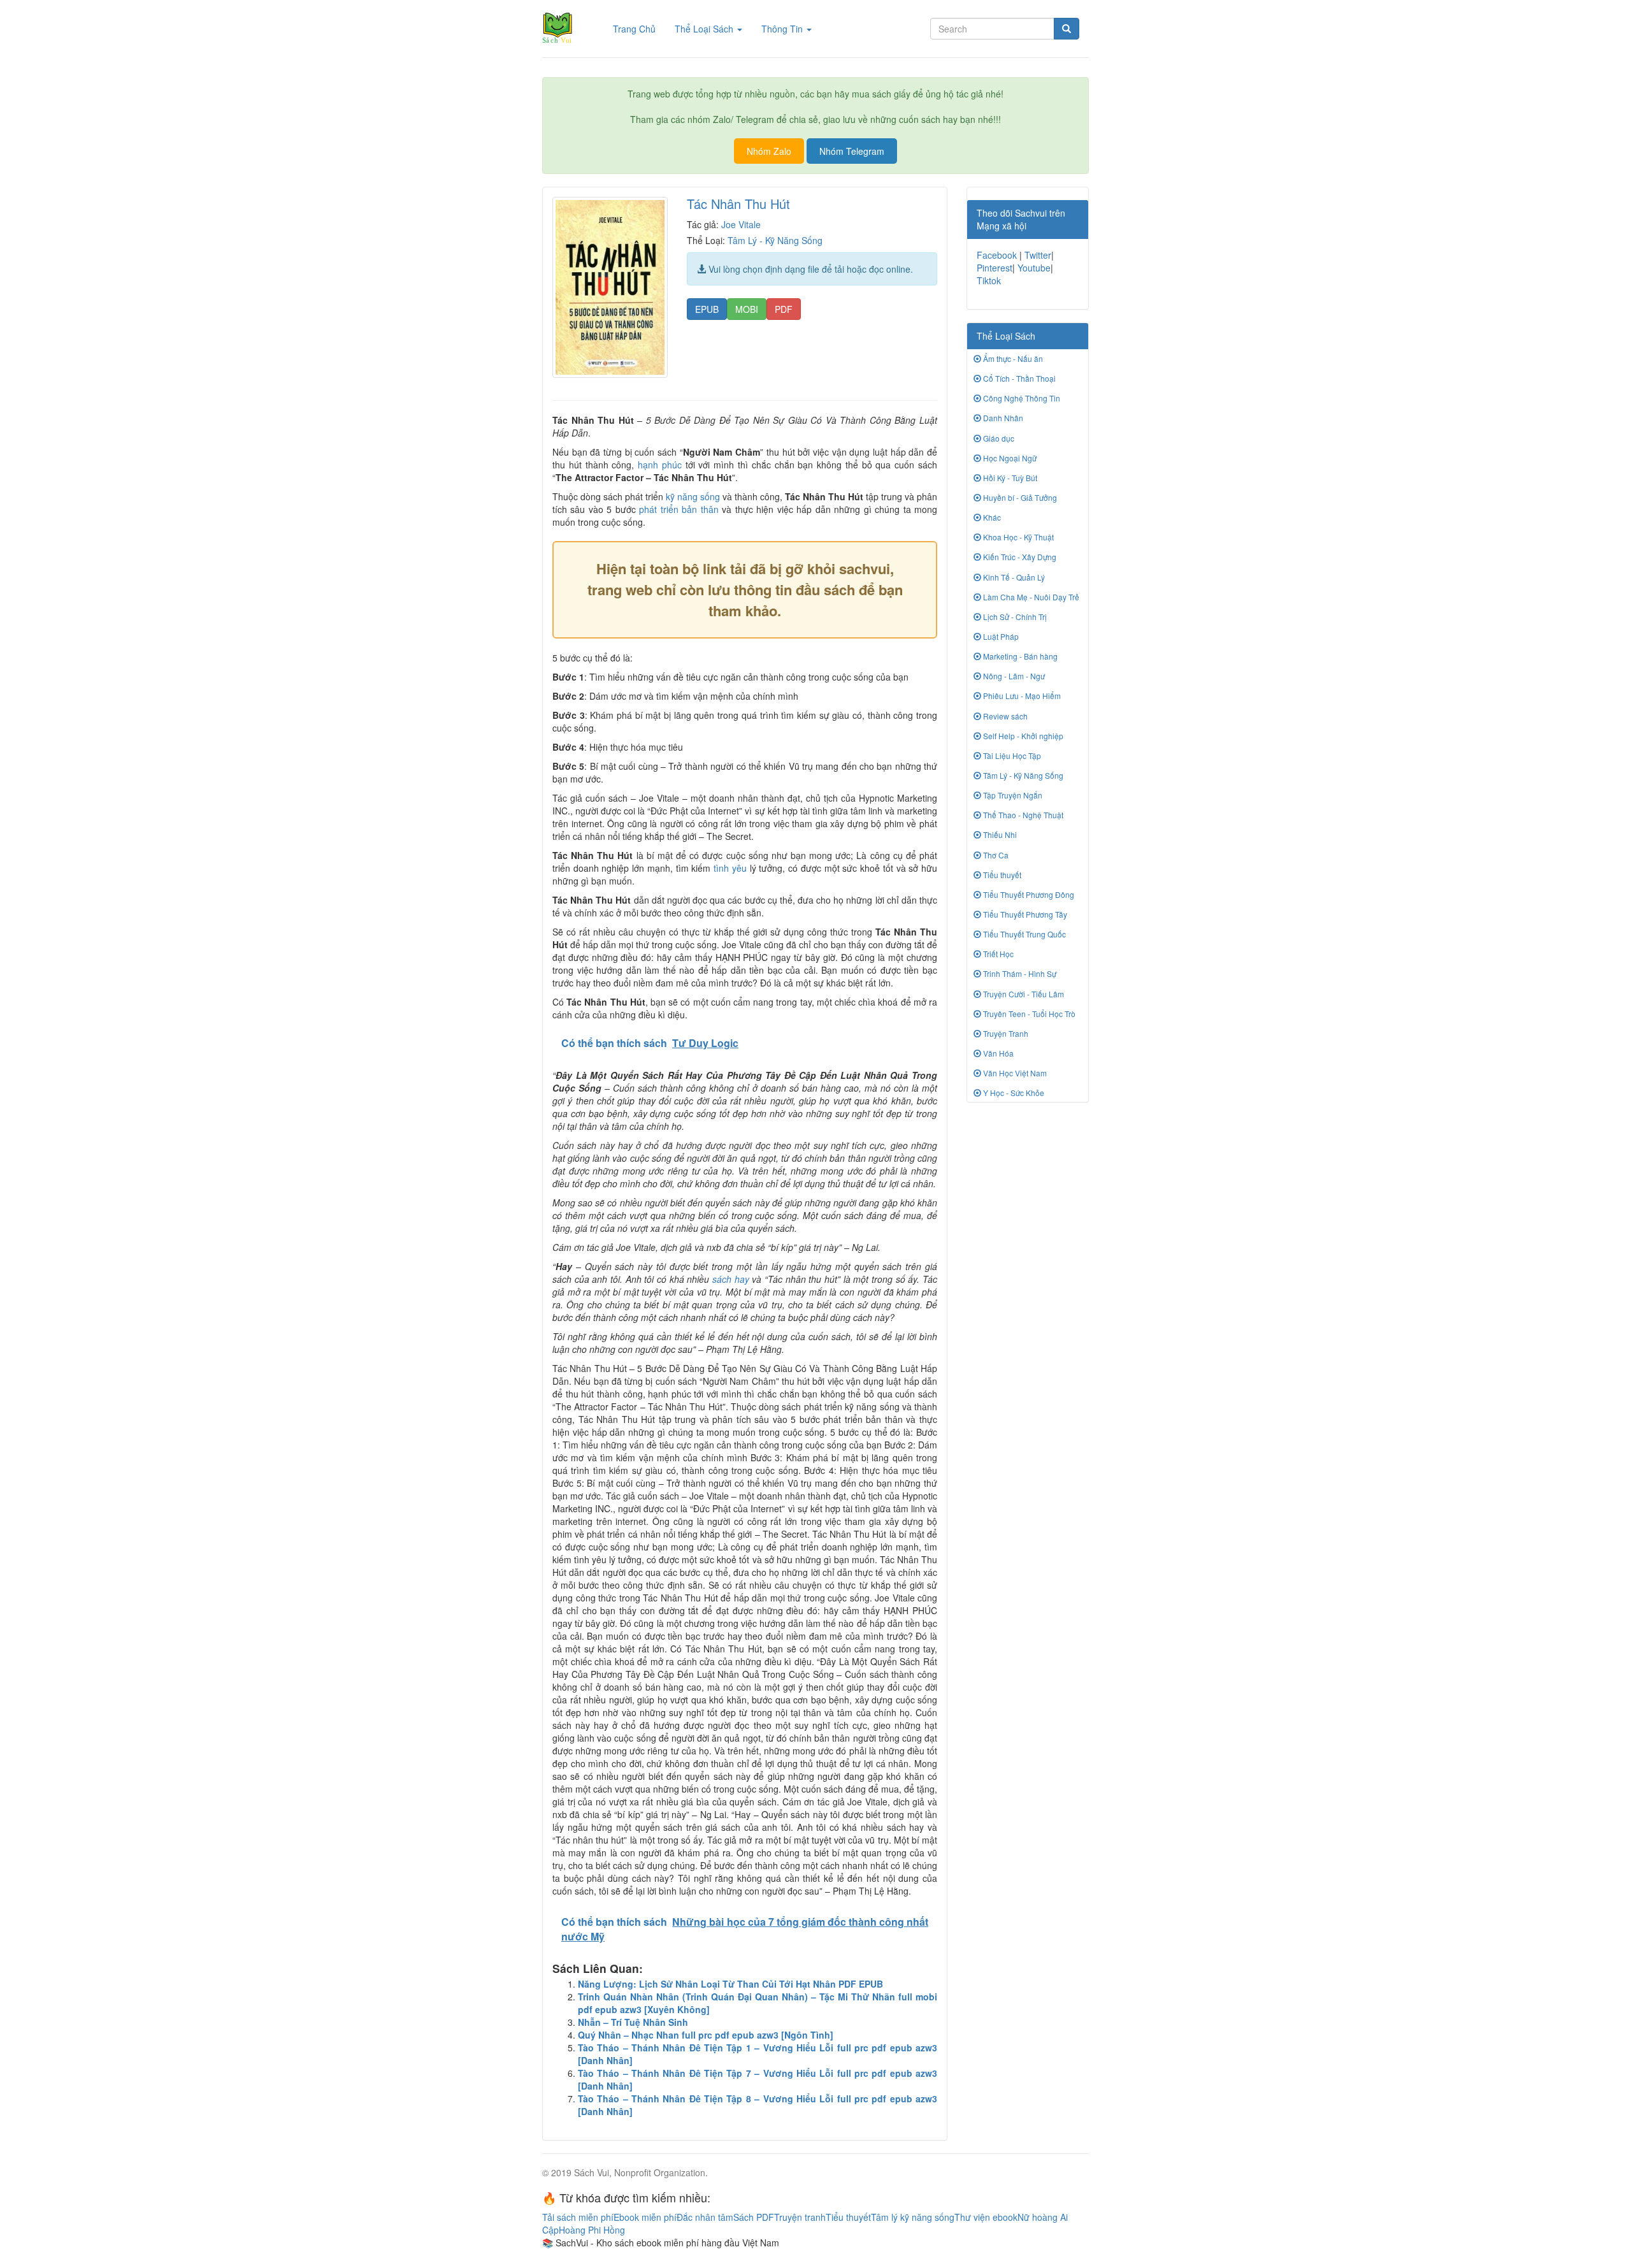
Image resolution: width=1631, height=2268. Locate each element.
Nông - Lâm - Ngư (1013, 676)
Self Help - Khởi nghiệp (1022, 736)
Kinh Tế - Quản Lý (1013, 577)
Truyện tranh (800, 2217)
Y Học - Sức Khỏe (1013, 1093)
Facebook (997, 255)
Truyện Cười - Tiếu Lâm (1023, 994)
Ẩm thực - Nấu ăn (1012, 358)
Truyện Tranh (1005, 1033)
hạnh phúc (660, 465)
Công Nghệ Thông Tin (1021, 398)
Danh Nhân (1002, 418)
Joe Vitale (741, 224)
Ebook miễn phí (645, 2217)
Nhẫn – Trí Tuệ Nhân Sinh (633, 2022)
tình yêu (730, 868)
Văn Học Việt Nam (1014, 1073)
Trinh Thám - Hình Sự (1019, 973)
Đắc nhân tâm (705, 2217)
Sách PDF (754, 2217)
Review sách (1004, 716)
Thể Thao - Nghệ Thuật (1022, 815)
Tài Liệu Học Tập (1011, 755)
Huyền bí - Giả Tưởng (1019, 497)
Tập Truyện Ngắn (1012, 795)
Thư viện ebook (986, 2217)
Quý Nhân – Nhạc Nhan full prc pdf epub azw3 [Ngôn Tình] (706, 2035)
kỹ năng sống (693, 496)
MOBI (747, 309)
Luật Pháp (1000, 636)
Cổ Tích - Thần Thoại (1018, 378)
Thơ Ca (995, 855)
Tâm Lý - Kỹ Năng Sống (775, 240)
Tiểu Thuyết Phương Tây (1024, 914)
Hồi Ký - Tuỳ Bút (1009, 478)
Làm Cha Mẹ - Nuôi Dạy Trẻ (1030, 597)
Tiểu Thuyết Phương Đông (1028, 894)
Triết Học (997, 954)
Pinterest (995, 268)
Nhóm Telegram (852, 151)
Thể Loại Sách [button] (705, 29)
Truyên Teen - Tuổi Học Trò (1028, 1014)
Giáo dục (998, 438)
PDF (784, 309)
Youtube (1034, 268)
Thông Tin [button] (783, 29)
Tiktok (989, 280)
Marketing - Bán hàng (1019, 656)
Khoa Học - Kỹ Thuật (1017, 537)
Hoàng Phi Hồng (592, 2230)
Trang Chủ (639, 28)
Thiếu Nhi (999, 834)
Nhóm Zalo (769, 151)
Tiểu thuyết (1001, 875)
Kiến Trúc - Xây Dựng (1019, 557)
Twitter (1038, 255)
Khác (991, 517)
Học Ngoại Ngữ (1009, 458)
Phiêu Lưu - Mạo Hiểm (1021, 696)
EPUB (707, 309)
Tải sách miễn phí (578, 2217)
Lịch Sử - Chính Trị (1014, 617)
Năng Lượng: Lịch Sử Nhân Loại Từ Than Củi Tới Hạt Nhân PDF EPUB (730, 1984)
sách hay (731, 1279)
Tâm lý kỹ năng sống (913, 2217)
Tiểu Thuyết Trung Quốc (1024, 934)
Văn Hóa (997, 1053)
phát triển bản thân (679, 509)
